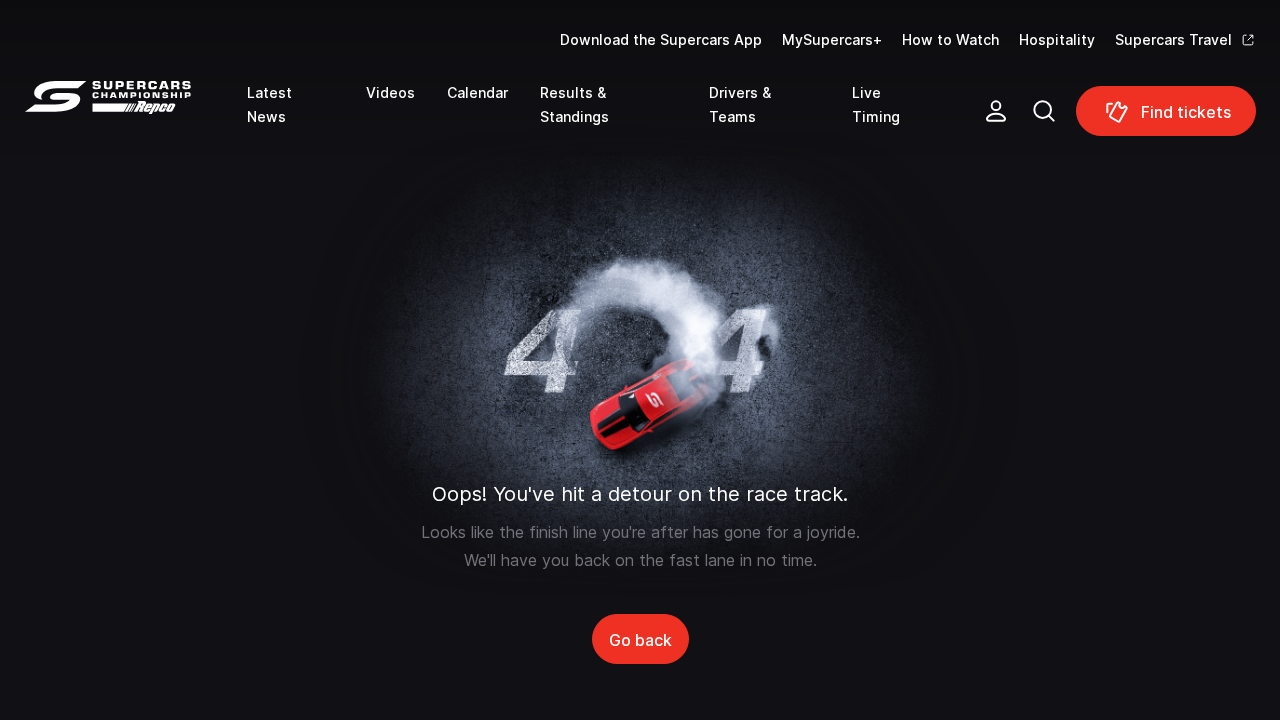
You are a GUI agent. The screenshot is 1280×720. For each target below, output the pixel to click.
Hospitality (1057, 39)
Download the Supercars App (661, 39)
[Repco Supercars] (135, 119)
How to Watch (950, 39)
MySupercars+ (832, 39)
